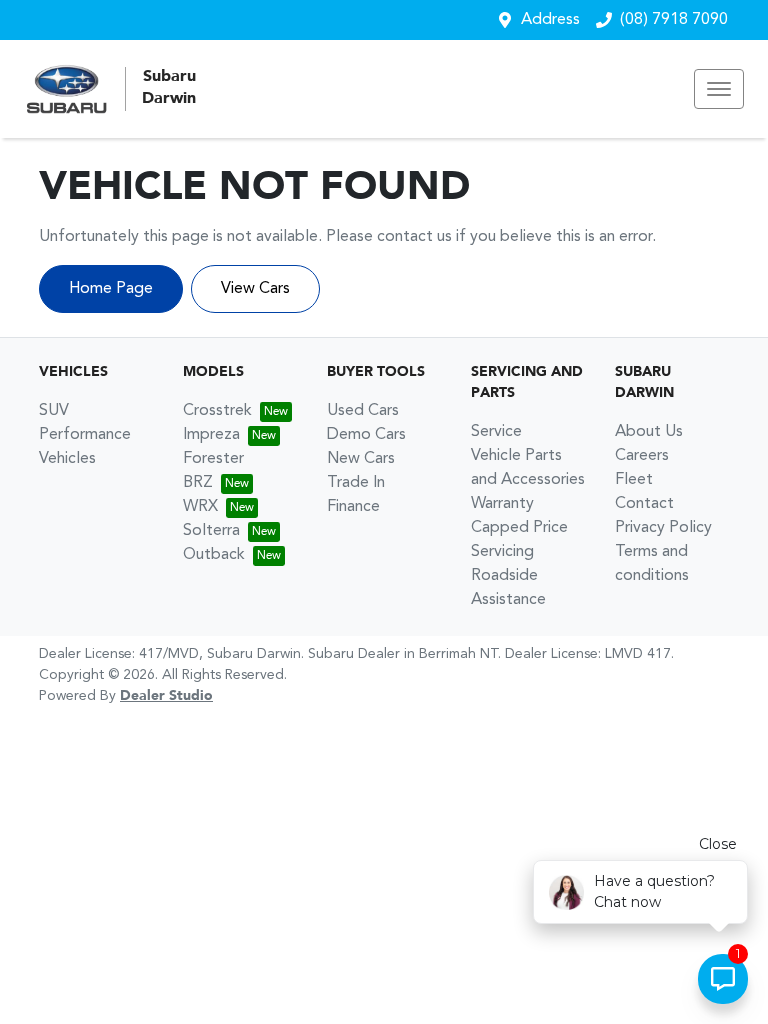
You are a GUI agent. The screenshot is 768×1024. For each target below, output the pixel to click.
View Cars (255, 289)
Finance (353, 507)
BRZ (198, 483)
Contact (644, 504)
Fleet (634, 480)
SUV (54, 411)
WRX (200, 507)
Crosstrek (217, 411)
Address (550, 20)
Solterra (211, 531)
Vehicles (67, 459)
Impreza (211, 435)
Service (496, 432)
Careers (642, 456)
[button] (719, 89)
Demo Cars (366, 435)
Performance (85, 435)
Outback (214, 555)
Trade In (356, 483)
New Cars (361, 459)
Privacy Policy (663, 528)
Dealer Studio (166, 696)
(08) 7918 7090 (674, 20)
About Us (649, 432)
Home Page (111, 289)
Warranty (502, 504)
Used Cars (363, 411)
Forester (213, 459)
